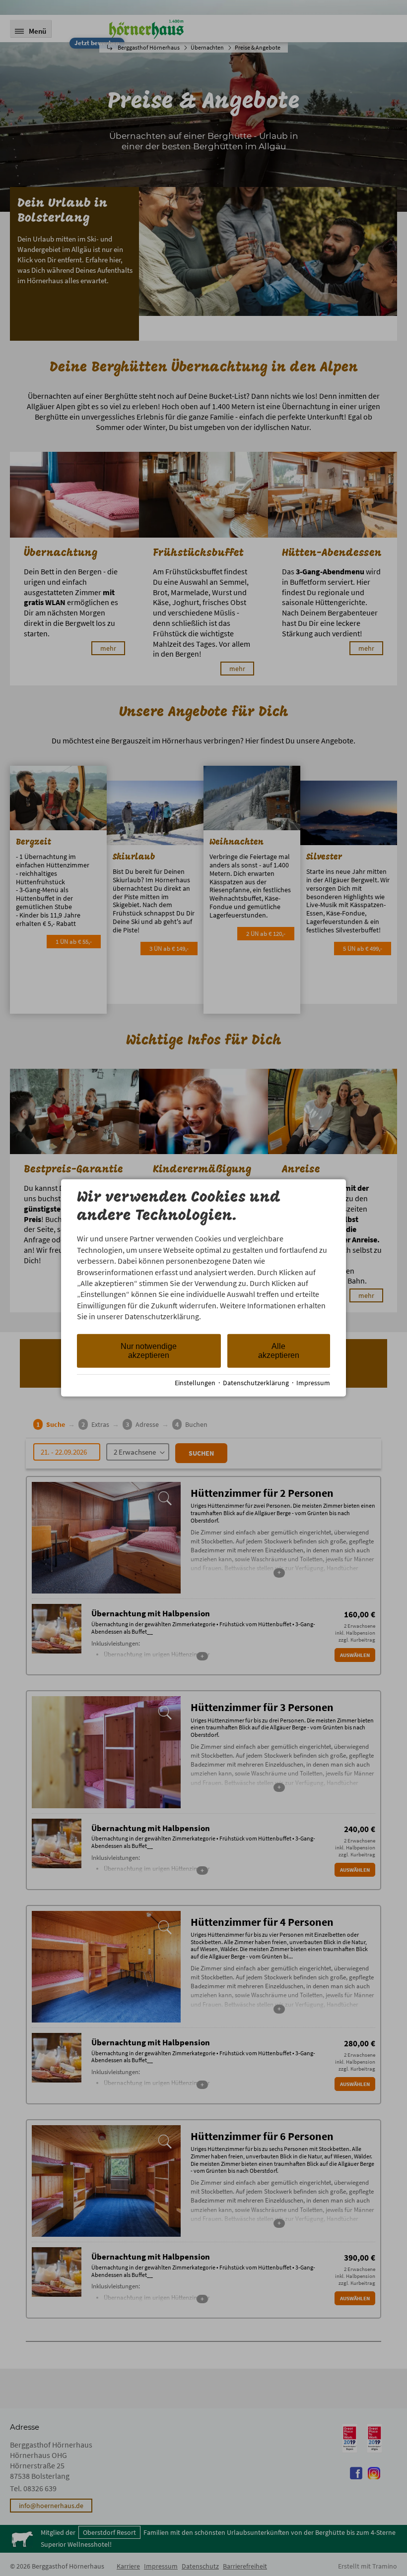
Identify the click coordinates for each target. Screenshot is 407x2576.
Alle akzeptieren (279, 1350)
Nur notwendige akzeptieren (149, 1350)
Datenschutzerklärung (256, 1383)
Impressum (313, 1383)
